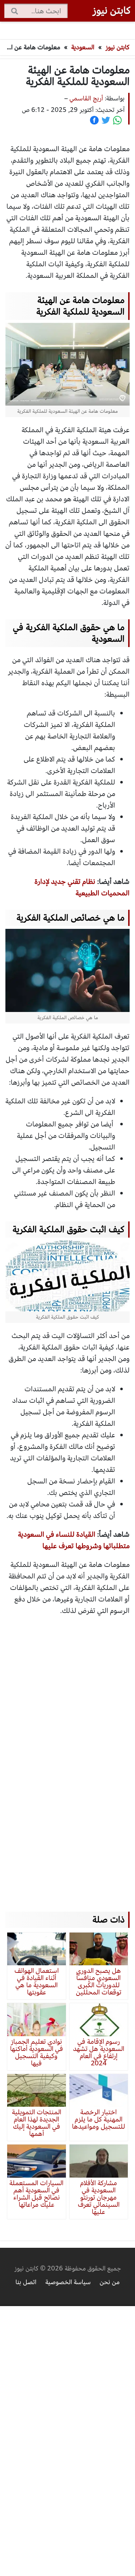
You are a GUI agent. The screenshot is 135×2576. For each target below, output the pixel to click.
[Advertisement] (65, 1757)
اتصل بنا (26, 2282)
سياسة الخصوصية (68, 2282)
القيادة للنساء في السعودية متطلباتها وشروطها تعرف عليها (74, 1540)
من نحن (110, 2282)
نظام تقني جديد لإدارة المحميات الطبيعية (82, 887)
